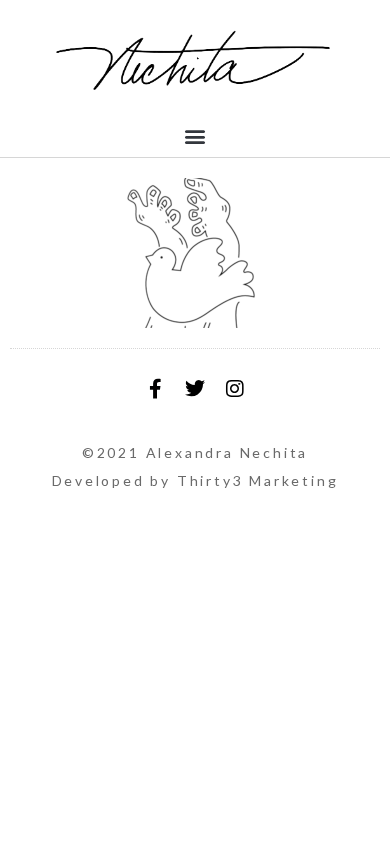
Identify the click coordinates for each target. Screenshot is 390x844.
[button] (195, 135)
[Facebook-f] (155, 389)
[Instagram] (235, 389)
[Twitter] (195, 389)
